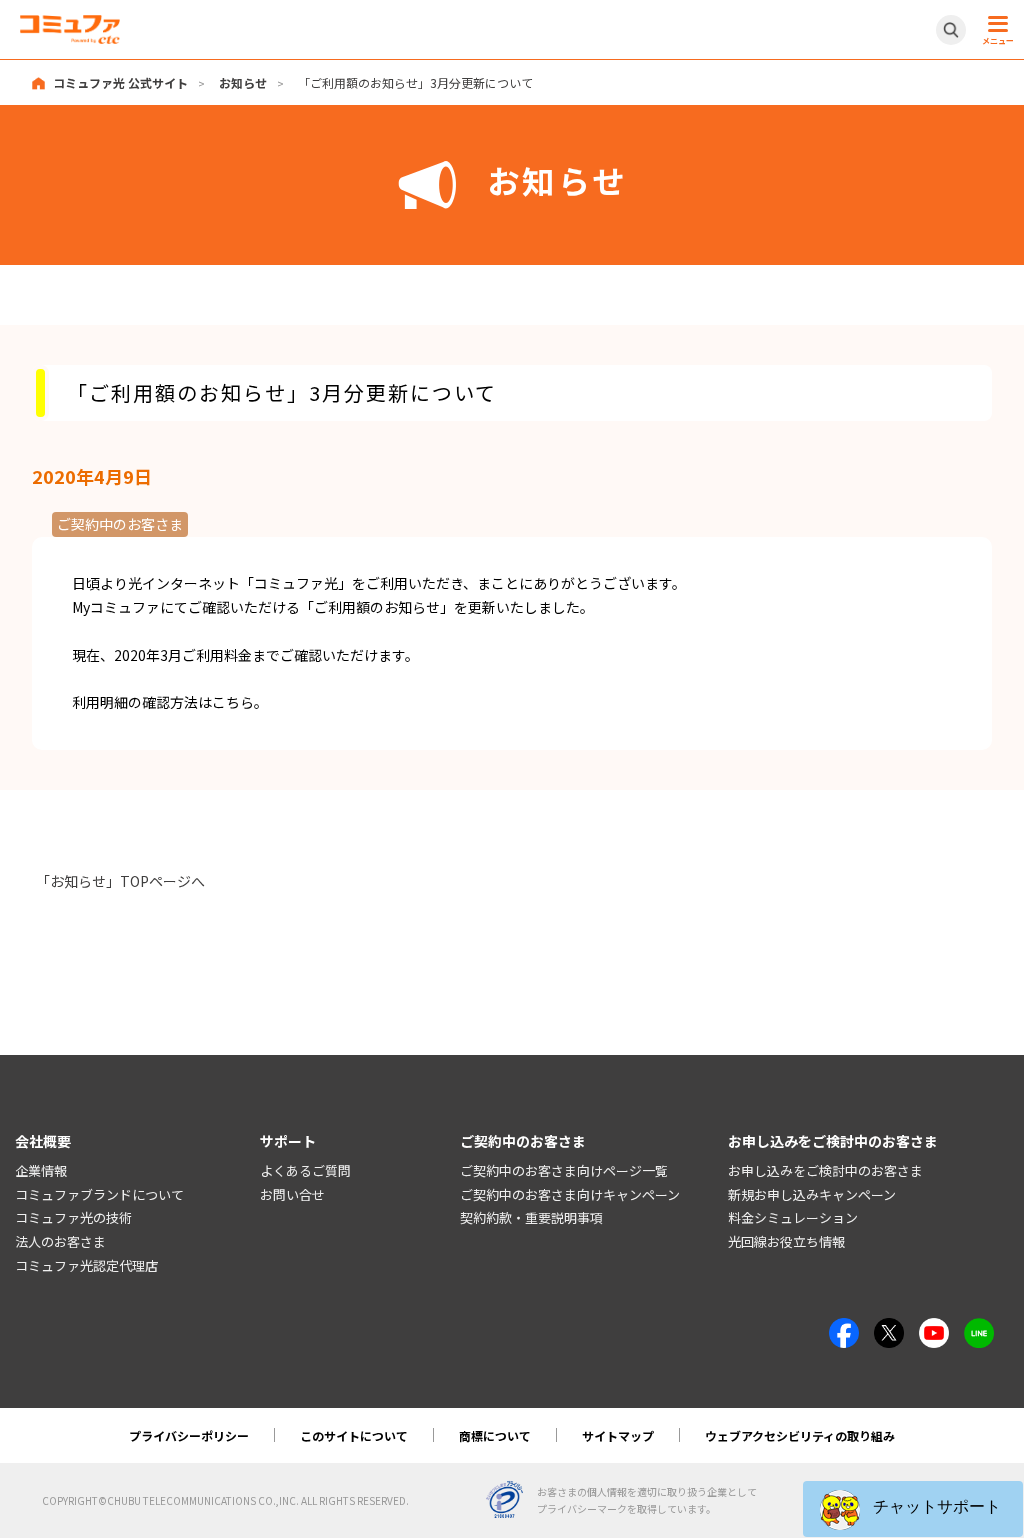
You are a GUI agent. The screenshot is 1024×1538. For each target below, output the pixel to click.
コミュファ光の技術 (73, 1217)
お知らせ (243, 82)
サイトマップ (618, 1435)
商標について (495, 1435)
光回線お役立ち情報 (786, 1241)
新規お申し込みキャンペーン (812, 1194)
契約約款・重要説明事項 (531, 1217)
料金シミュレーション (793, 1217)
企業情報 (41, 1170)
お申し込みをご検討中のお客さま (825, 1170)
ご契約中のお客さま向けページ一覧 (564, 1170)
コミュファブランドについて (99, 1194)
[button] (913, 1509)
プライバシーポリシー (189, 1435)
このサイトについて (354, 1435)
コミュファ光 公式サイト (120, 82)
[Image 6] (979, 1329)
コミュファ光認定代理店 (86, 1265)
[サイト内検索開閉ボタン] (951, 30)
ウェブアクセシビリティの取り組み (800, 1435)
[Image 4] (934, 1329)
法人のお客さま (60, 1241)
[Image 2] (889, 1329)
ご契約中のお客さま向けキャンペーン (570, 1194)
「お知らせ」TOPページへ (120, 881)
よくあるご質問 (305, 1170)
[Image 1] (844, 1329)
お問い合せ (292, 1194)
